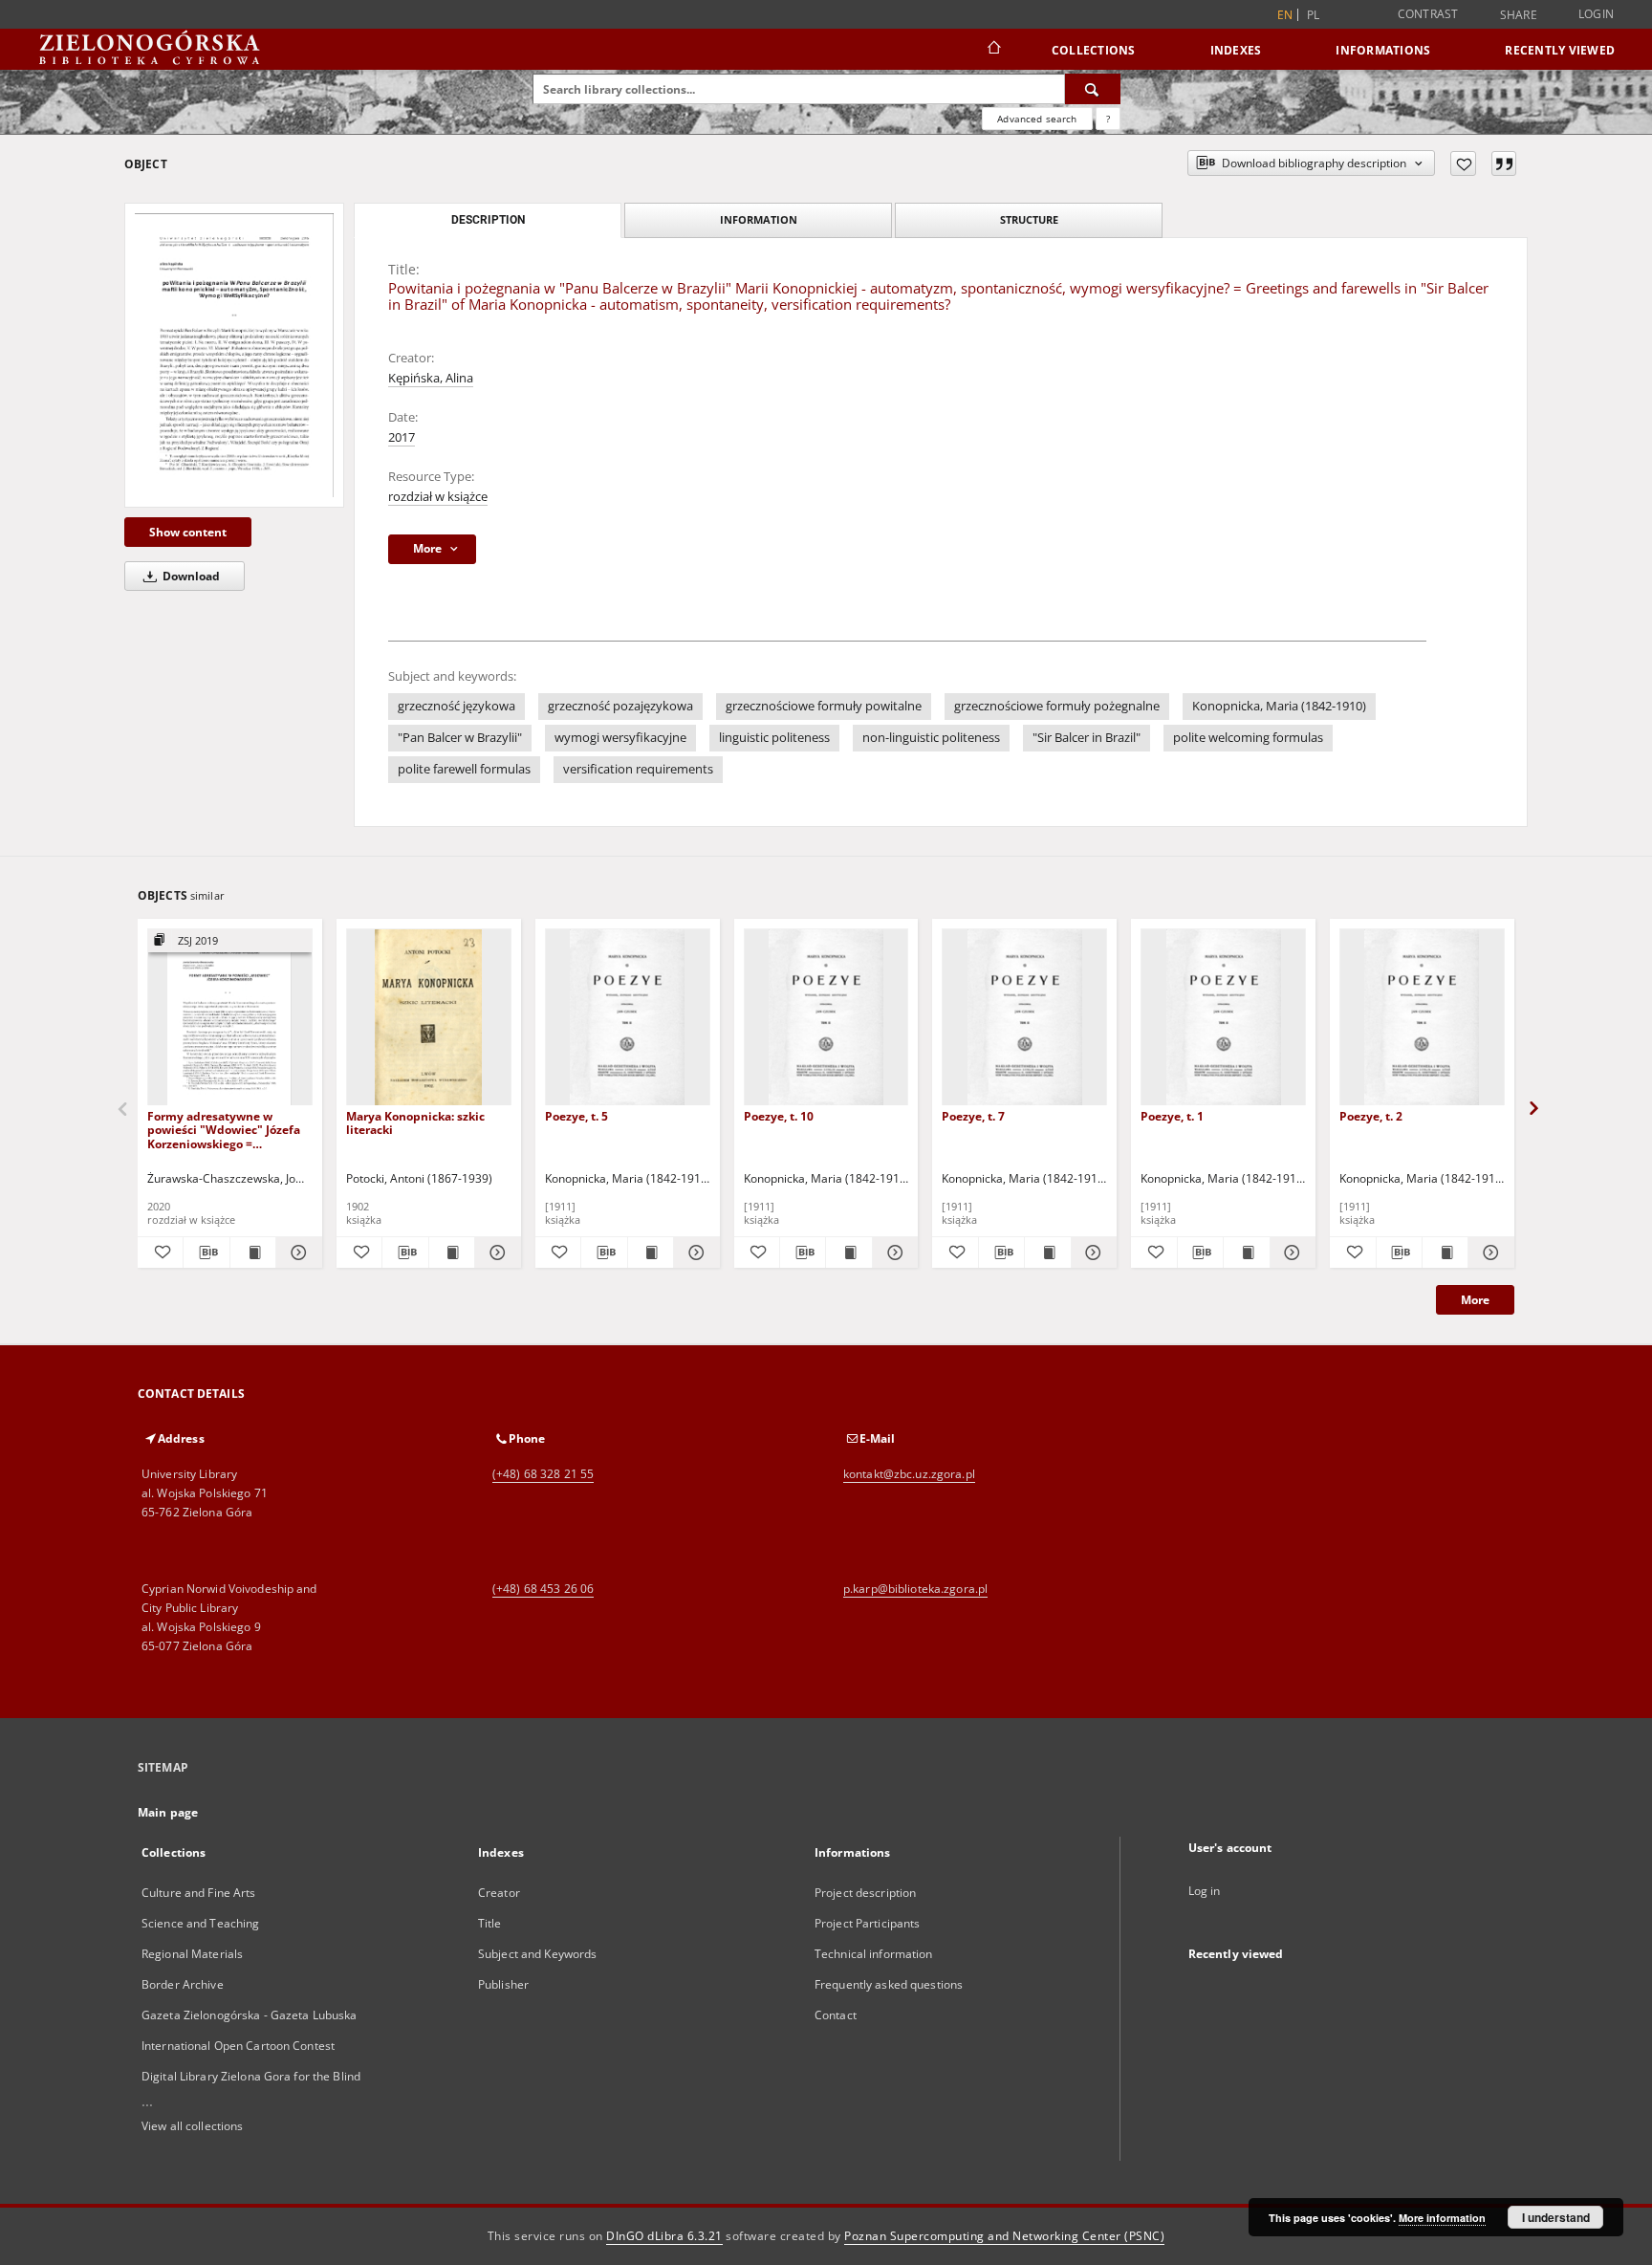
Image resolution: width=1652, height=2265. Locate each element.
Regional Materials (192, 1954)
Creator (499, 1893)
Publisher (503, 1984)
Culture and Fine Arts (199, 1893)
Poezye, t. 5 (576, 1116)
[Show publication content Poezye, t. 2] (1445, 1252)
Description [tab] (488, 220)
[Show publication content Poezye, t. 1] (1246, 1252)
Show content (188, 532)
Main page (168, 1812)
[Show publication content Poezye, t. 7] (1047, 1252)
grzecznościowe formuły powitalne (824, 706)
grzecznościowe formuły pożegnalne (1057, 706)
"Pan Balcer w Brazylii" (460, 738)
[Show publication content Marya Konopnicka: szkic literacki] (452, 1252)
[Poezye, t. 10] (826, 1018)
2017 (402, 437)
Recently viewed (1560, 50)
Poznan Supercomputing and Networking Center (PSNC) (1004, 2236)
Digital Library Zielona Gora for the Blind (251, 2076)
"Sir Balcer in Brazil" (1087, 738)
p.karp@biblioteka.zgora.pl (915, 1589)
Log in (1205, 1891)
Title (490, 1923)
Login (1596, 14)
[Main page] (993, 50)
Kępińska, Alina (431, 378)
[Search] (1093, 89)
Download (190, 576)
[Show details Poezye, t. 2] (1488, 1252)
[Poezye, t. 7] (1024, 1018)
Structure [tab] (1029, 219)
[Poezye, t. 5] (628, 1018)
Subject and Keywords (537, 1954)
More (1475, 1300)
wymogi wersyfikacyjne (620, 738)
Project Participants (867, 1923)
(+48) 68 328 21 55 (543, 1474)
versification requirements (638, 769)
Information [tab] (759, 219)
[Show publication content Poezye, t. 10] (848, 1252)
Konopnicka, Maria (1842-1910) (1279, 706)
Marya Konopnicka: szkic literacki (415, 1123)
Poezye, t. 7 (973, 1116)
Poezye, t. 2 (1371, 1116)
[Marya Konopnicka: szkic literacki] (429, 1018)
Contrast (1428, 14)
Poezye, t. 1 (1172, 1116)
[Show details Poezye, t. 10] (892, 1252)
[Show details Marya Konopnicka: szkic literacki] (495, 1252)
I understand (1556, 2217)
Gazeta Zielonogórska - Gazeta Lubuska (249, 2015)
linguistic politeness (774, 738)
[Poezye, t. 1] (1223, 1018)
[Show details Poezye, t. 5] (694, 1252)
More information (1442, 2218)
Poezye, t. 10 (779, 1116)
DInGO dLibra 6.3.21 (664, 2236)
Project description (865, 1893)
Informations (1383, 50)
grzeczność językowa (456, 706)
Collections (1094, 50)
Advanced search (1037, 119)
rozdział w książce (438, 497)
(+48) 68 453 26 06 (543, 1589)
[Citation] (1504, 163)
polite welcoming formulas (1248, 738)
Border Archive (183, 1984)
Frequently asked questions (889, 1984)
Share (1519, 15)
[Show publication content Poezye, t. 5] (651, 1252)
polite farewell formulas (464, 769)
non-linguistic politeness (931, 738)
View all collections (192, 2126)
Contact (836, 2015)
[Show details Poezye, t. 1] (1290, 1252)
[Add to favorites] (1463, 163)
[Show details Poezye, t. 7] (1091, 1252)
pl (1314, 15)
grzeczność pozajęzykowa (620, 706)
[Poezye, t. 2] (1422, 1018)
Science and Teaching (200, 1923)
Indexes (1236, 50)
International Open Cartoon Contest (238, 2046)
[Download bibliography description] (206, 1252)
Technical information (874, 1954)
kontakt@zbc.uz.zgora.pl (909, 1474)
